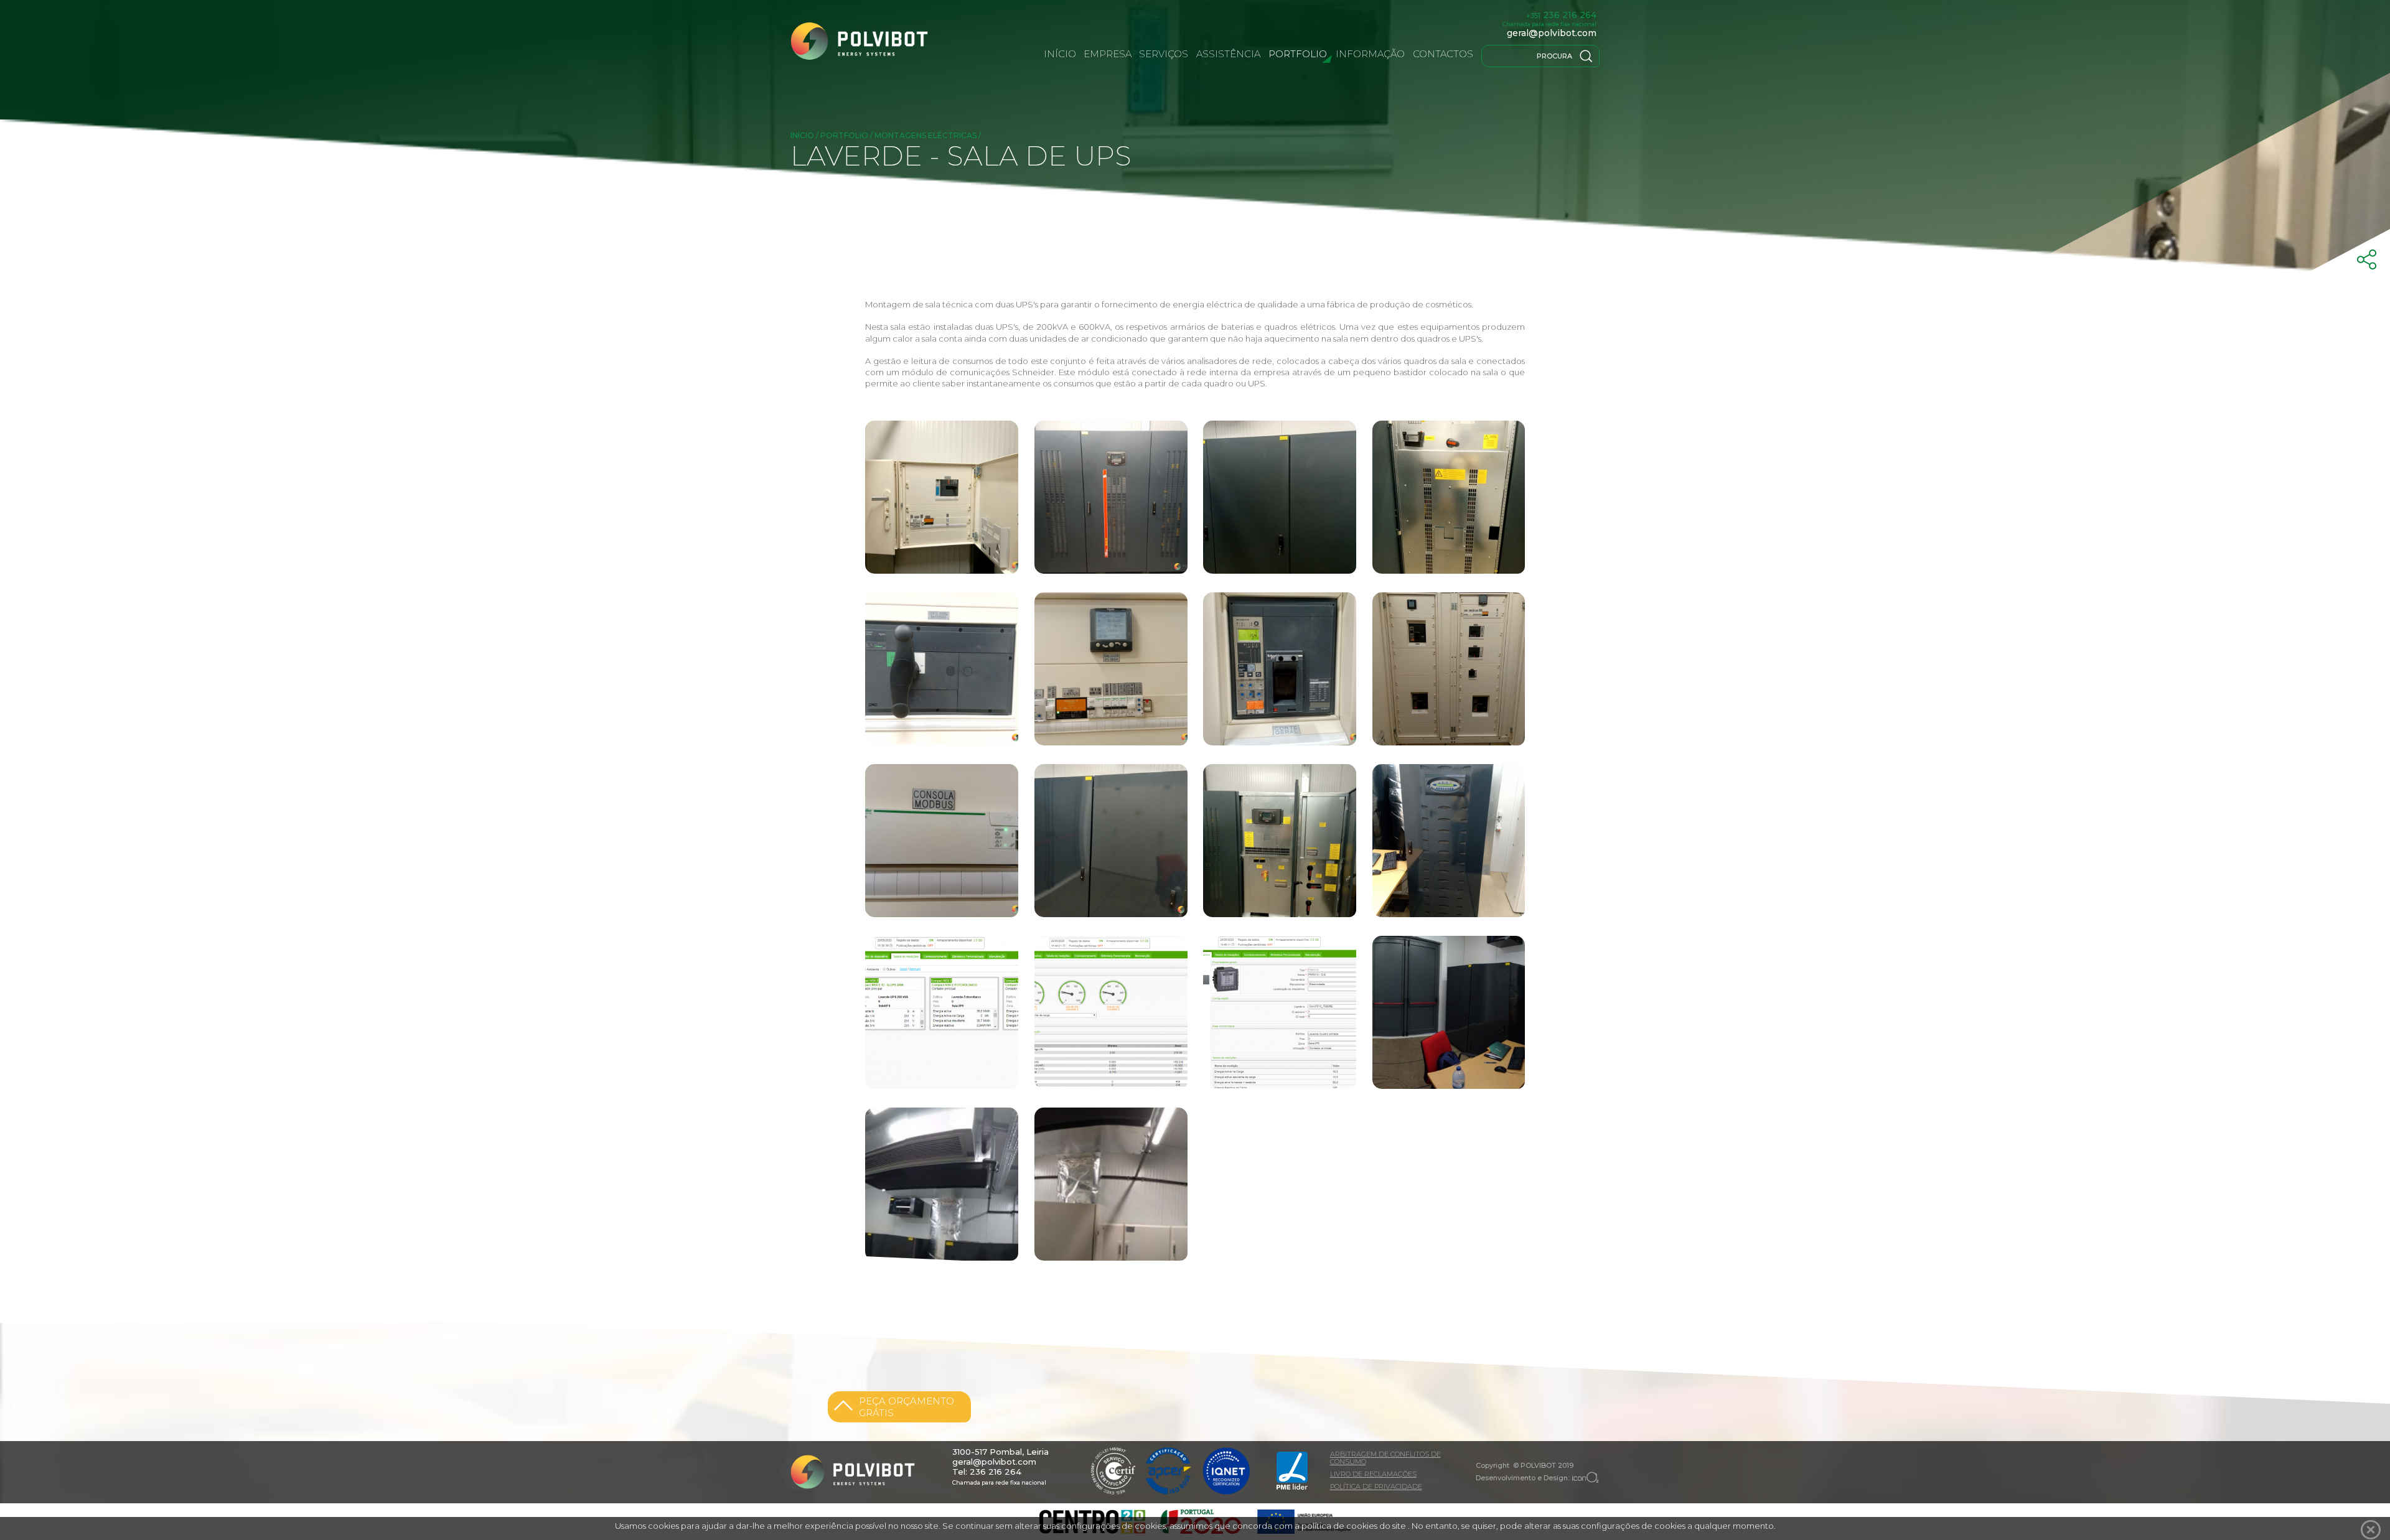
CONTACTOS (1443, 54)
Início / (805, 135)
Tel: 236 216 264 (987, 1472)
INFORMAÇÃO (1370, 54)
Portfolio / (847, 135)
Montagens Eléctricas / (928, 135)
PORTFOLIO (1298, 54)
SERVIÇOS (1164, 54)
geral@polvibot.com (1552, 33)
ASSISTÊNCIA (1228, 54)
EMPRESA (1108, 54)
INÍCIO (1060, 54)
